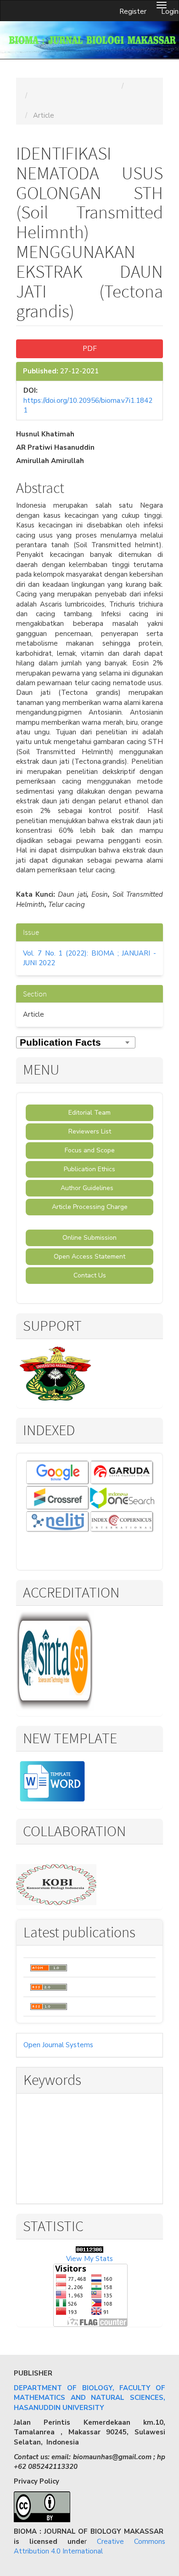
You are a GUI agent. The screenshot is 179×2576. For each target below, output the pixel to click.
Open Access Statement (89, 1257)
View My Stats (89, 2259)
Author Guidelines (90, 1188)
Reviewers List (90, 1131)
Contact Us (90, 1275)
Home (33, 86)
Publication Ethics (89, 1169)
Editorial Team (89, 1113)
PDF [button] (90, 349)
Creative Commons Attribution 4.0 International (89, 2546)
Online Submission (89, 1238)
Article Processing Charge (90, 1207)
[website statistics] (89, 2249)
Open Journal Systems (58, 2045)
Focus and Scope (90, 1150)
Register (133, 11)
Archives (143, 86)
